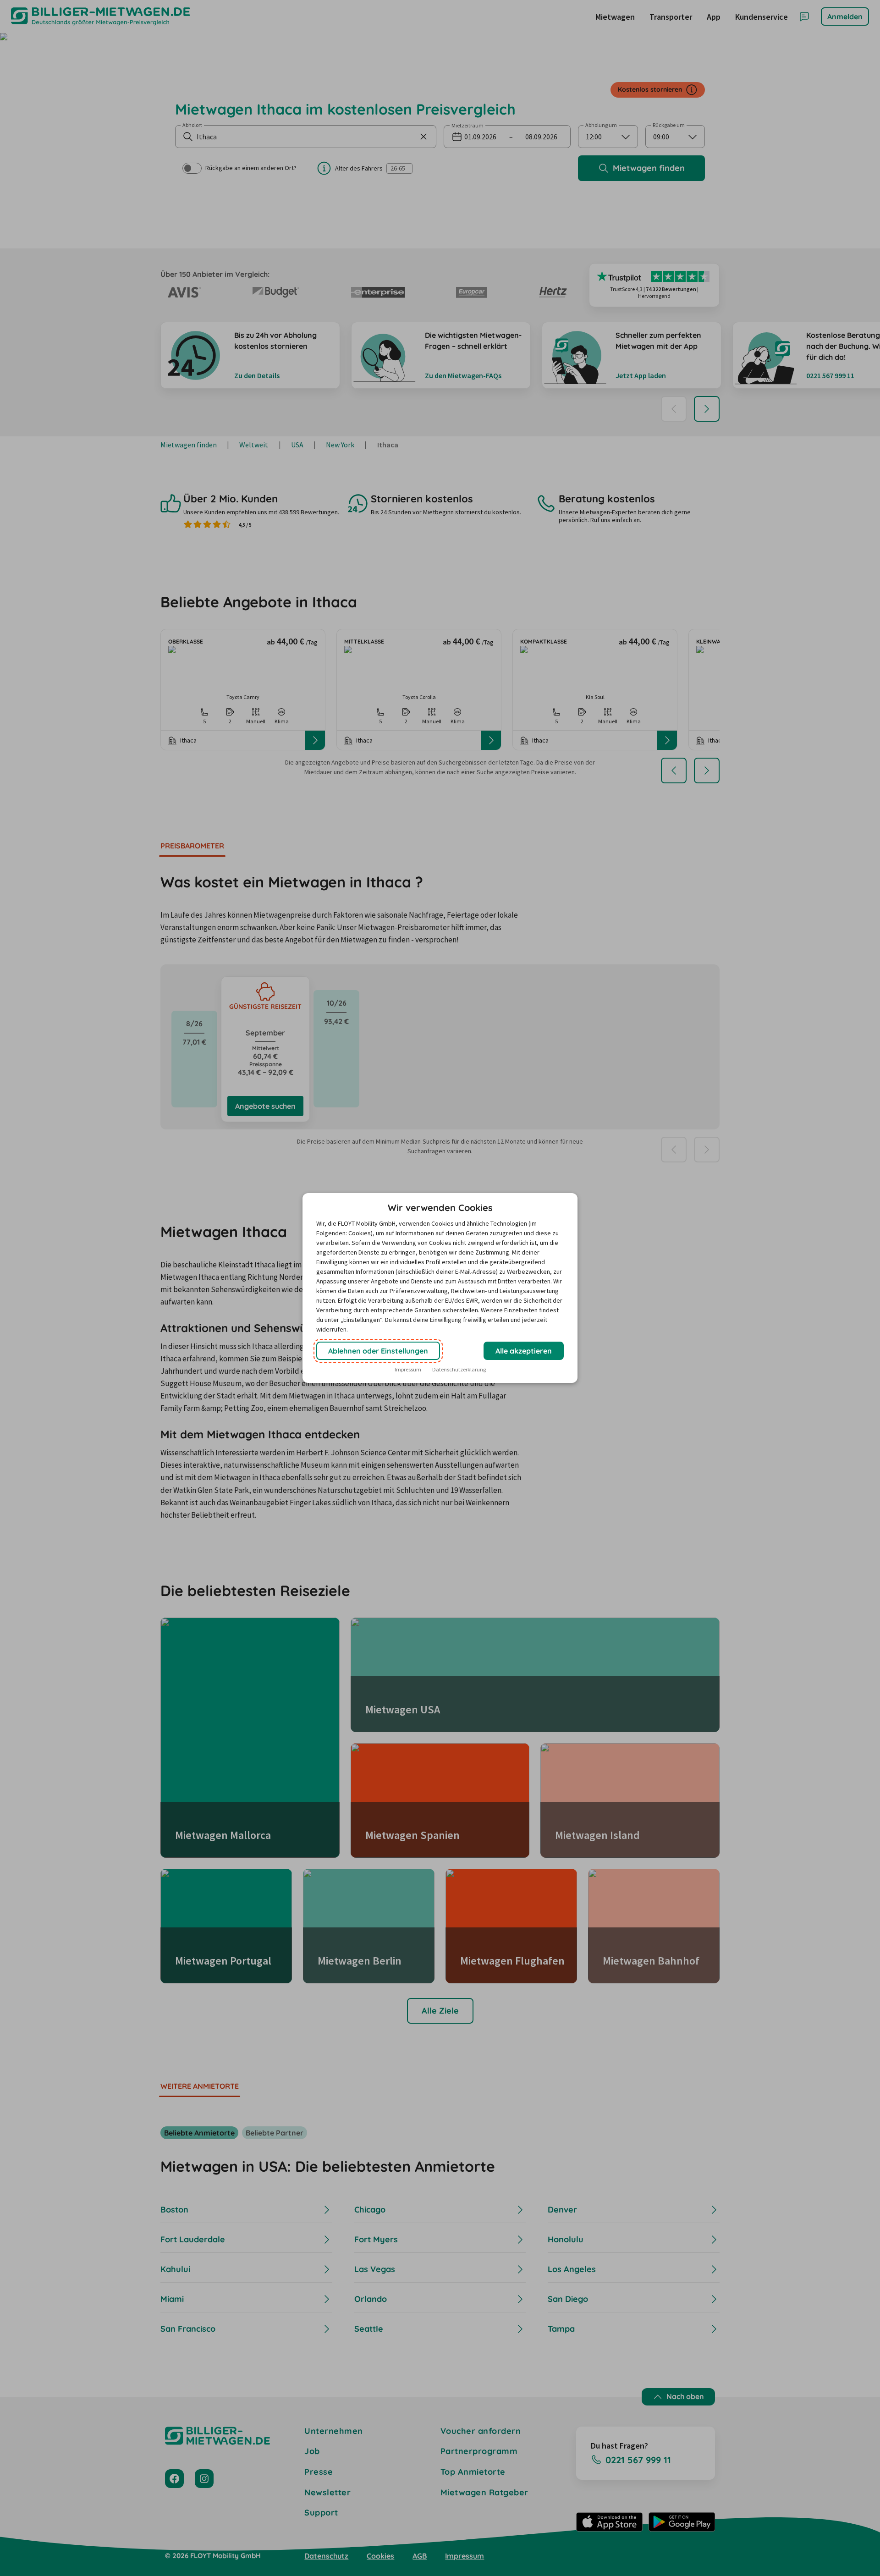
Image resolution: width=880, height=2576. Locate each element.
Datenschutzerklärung (459, 1369)
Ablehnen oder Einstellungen (378, 1351)
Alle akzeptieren (524, 1351)
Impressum (408, 1369)
